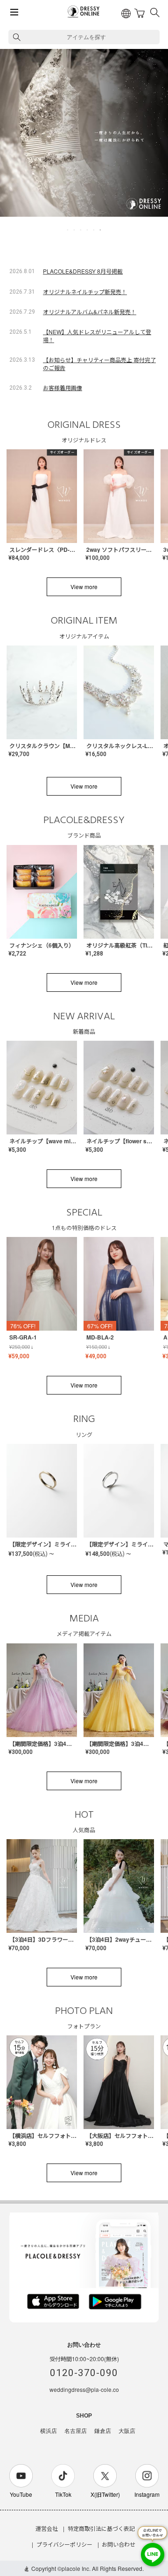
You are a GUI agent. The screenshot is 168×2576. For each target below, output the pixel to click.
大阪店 (127, 2431)
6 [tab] (101, 230)
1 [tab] (68, 230)
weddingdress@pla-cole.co (84, 2389)
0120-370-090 (84, 2373)
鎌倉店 (103, 2431)
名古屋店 (76, 2431)
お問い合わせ (119, 2544)
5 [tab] (94, 230)
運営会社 (47, 2528)
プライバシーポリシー (64, 2544)
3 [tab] (81, 230)
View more (84, 587)
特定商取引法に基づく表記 (101, 2528)
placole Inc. (76, 2568)
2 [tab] (75, 230)
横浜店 (49, 2431)
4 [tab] (88, 230)
